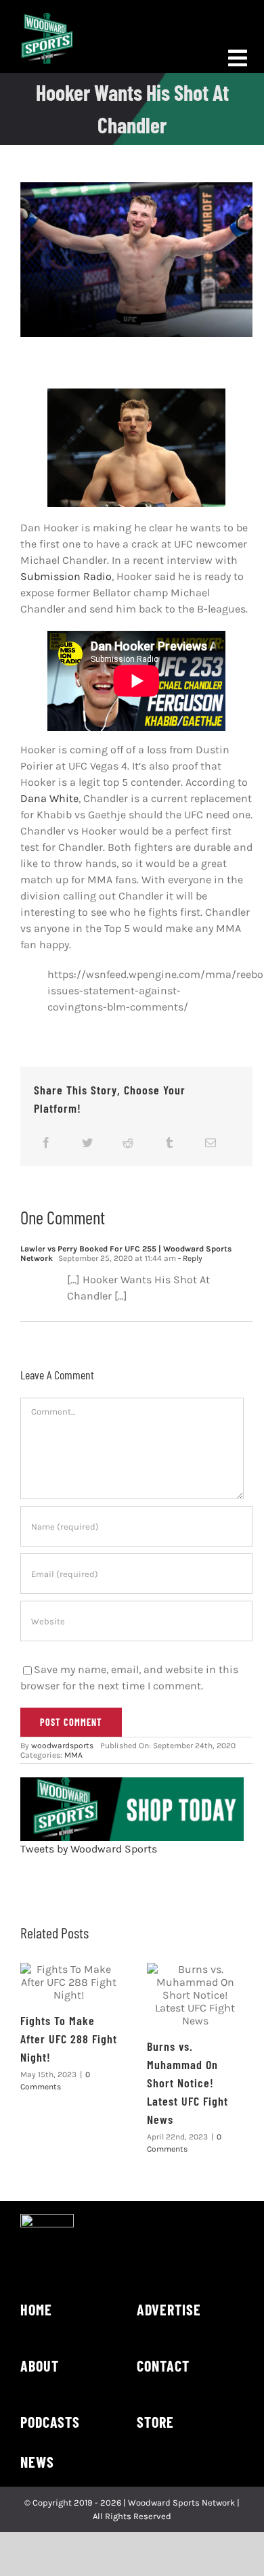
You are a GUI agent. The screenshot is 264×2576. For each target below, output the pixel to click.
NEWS (37, 2462)
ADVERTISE (169, 2309)
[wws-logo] (47, 18)
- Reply (189, 1258)
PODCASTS (50, 2422)
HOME (36, 2309)
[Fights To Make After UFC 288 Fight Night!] (69, 1982)
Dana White (49, 798)
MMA (73, 1755)
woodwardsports (62, 1746)
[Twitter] (87, 1142)
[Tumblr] (169, 1142)
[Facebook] (46, 1142)
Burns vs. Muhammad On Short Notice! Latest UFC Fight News (188, 2083)
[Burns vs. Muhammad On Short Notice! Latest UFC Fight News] (195, 1995)
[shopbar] (132, 1782)
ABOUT (40, 2366)
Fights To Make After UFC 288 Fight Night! (69, 2039)
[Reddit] (128, 1142)
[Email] (211, 1142)
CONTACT (163, 2366)
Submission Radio (66, 576)
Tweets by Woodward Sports (89, 1849)
